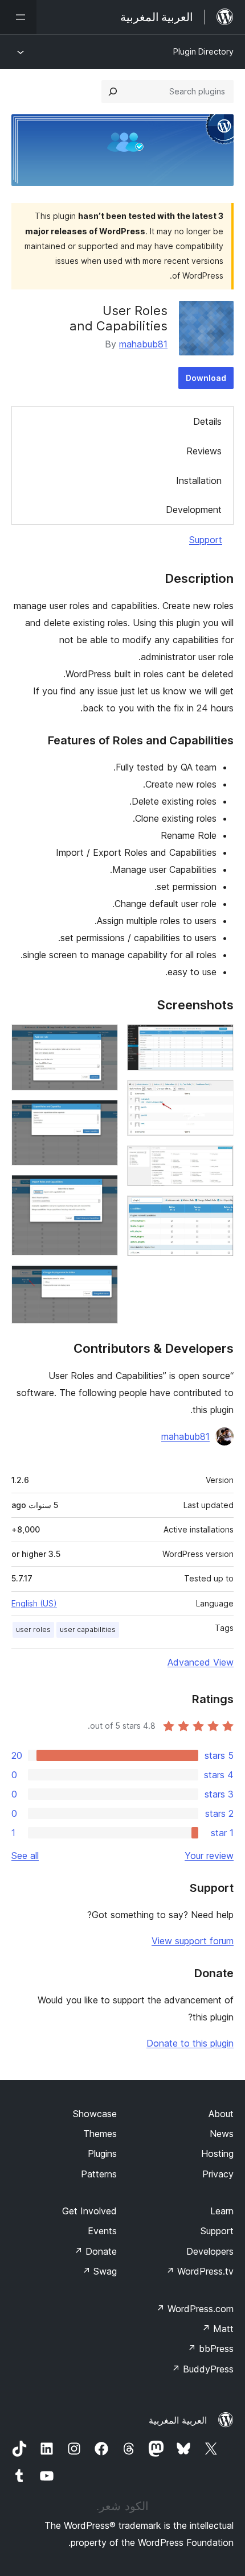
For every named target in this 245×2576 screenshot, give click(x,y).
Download (206, 378)
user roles (33, 1629)
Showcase (95, 2114)
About (221, 2114)
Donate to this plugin (190, 2043)
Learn (222, 2211)
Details (207, 421)
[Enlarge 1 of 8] (218, 1039)
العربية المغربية (178, 2420)
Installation (199, 481)
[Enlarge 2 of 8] (218, 1095)
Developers (210, 2251)
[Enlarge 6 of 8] (103, 1115)
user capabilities (88, 1629)
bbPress (211, 2349)
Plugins (102, 2153)
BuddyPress (203, 2369)
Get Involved (89, 2211)
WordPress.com (195, 2309)
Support (206, 540)
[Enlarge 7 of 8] (103, 1190)
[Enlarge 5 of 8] (103, 1039)
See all (25, 1856)
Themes (100, 2134)
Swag (99, 2271)
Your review (209, 1856)
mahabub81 (143, 344)
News (222, 2134)
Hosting (217, 2153)
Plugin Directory (203, 51)
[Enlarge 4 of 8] (218, 1211)
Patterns (99, 2174)
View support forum (193, 1941)
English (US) (34, 1603)
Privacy (218, 2174)
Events (102, 2231)
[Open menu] (18, 17)
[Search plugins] (113, 92)
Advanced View (201, 1662)
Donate (95, 2251)
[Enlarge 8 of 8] (103, 1280)
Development (194, 510)
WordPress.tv (200, 2271)
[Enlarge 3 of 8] (218, 1161)
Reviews (204, 451)
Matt (218, 2329)
